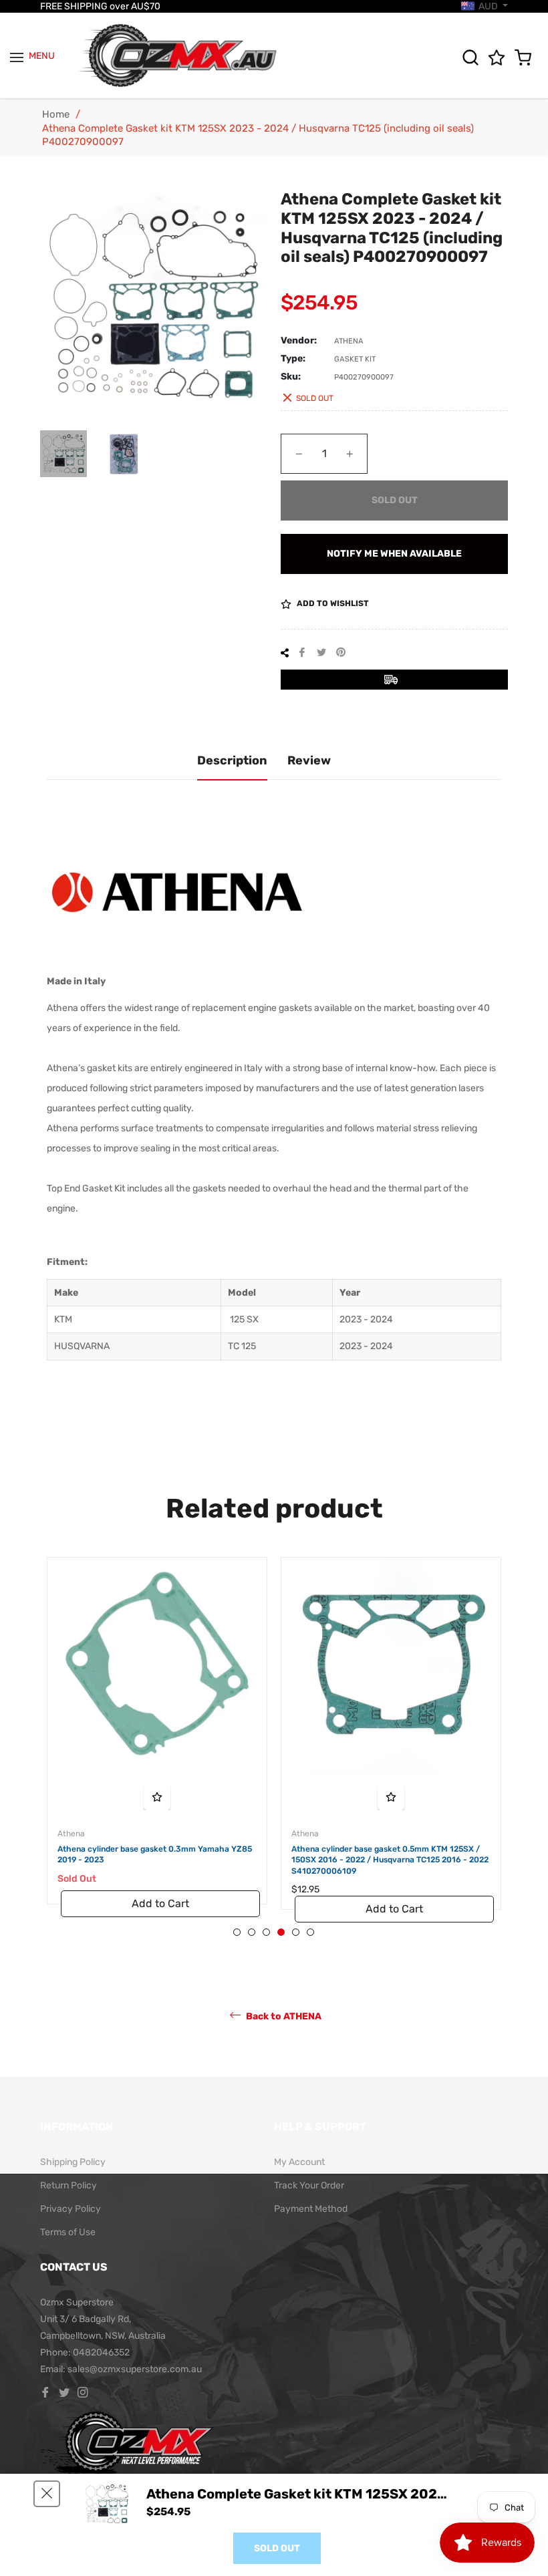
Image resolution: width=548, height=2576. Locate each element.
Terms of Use (68, 2232)
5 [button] (296, 1932)
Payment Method (311, 2209)
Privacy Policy (71, 2209)
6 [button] (310, 1932)
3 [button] (266, 1932)
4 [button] (281, 1932)
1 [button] (237, 1932)
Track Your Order (309, 2185)
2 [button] (252, 1932)
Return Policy (68, 2185)
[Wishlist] (500, 57)
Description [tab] (232, 760)
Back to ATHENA (283, 2016)
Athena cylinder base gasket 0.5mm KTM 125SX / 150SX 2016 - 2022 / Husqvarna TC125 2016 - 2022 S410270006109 (390, 1860)
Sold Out (277, 2548)
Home (56, 114)
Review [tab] (309, 760)
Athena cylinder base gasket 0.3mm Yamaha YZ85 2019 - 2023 (155, 1855)
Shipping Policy (73, 2162)
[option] (157, 1744)
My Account (299, 2162)
